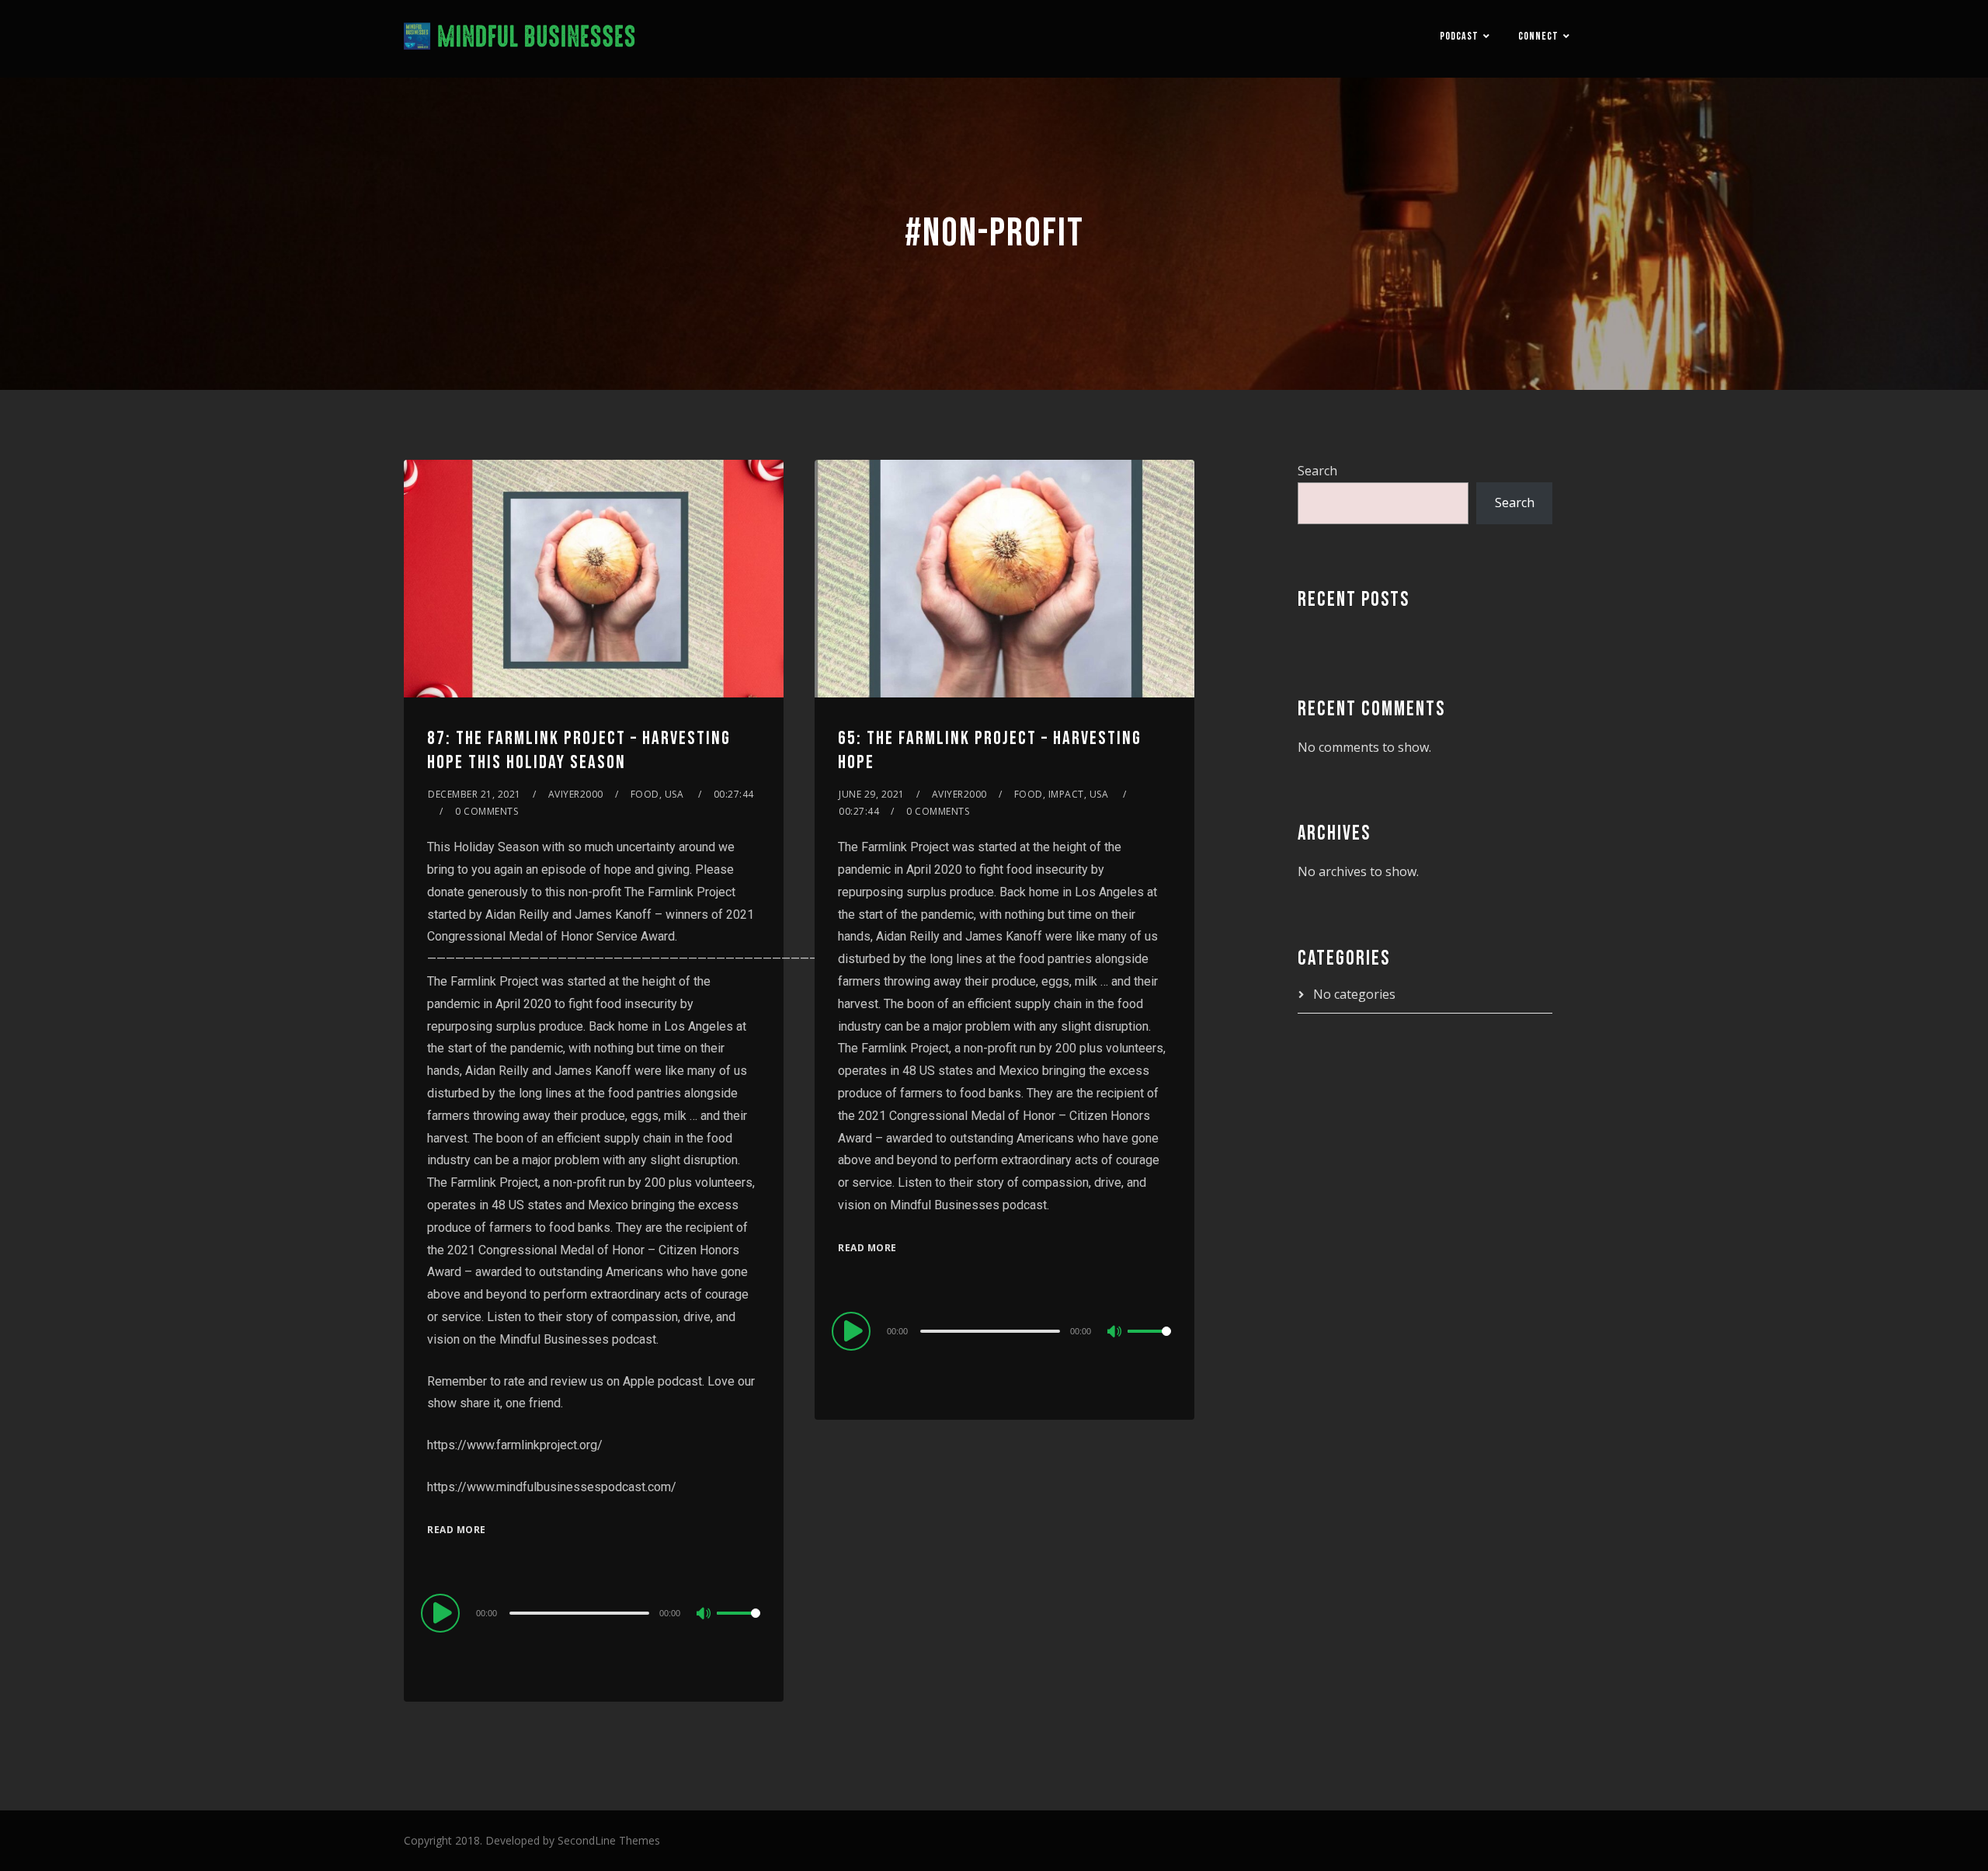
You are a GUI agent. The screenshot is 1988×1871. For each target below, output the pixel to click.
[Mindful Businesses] (520, 39)
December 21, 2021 (474, 794)
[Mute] (704, 1615)
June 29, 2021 (872, 794)
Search (1317, 471)
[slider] (739, 1626)
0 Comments (487, 811)
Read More (457, 1530)
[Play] (443, 1612)
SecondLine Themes (609, 1840)
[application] (594, 1612)
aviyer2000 (576, 794)
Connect (1538, 36)
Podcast (1459, 36)
